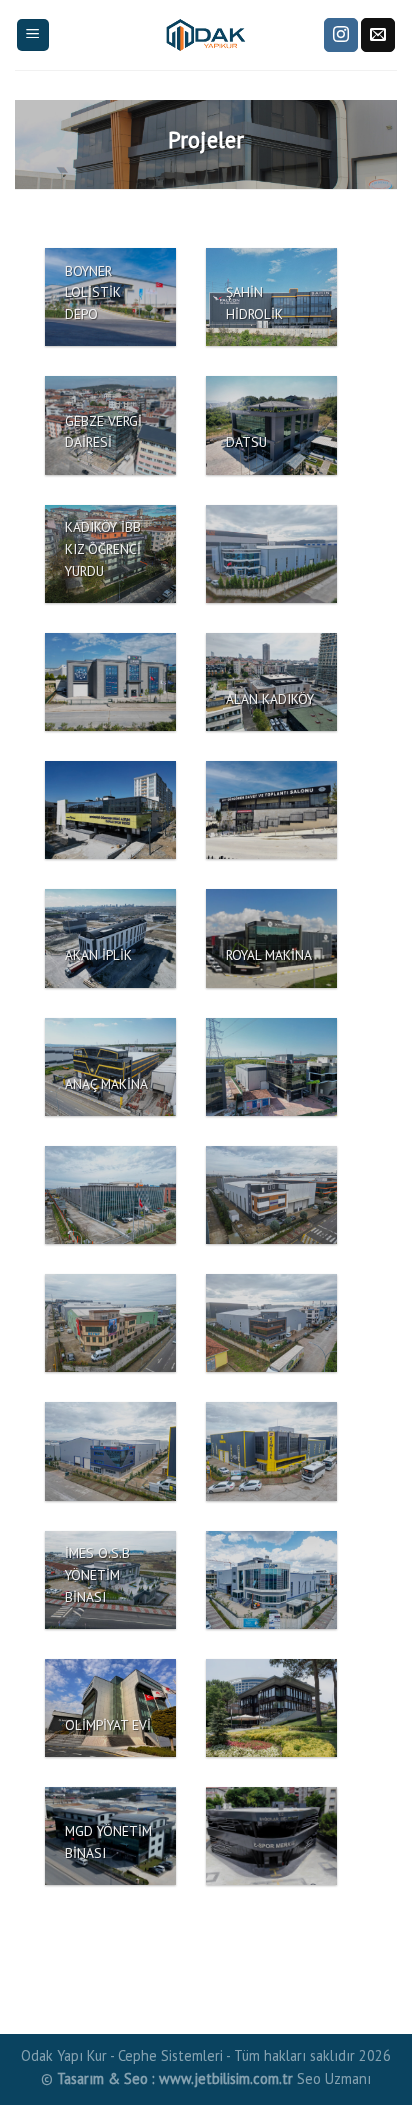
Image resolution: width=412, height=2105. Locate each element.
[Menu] (33, 35)
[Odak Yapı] (206, 35)
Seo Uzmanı (334, 2078)
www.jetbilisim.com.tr (228, 2078)
